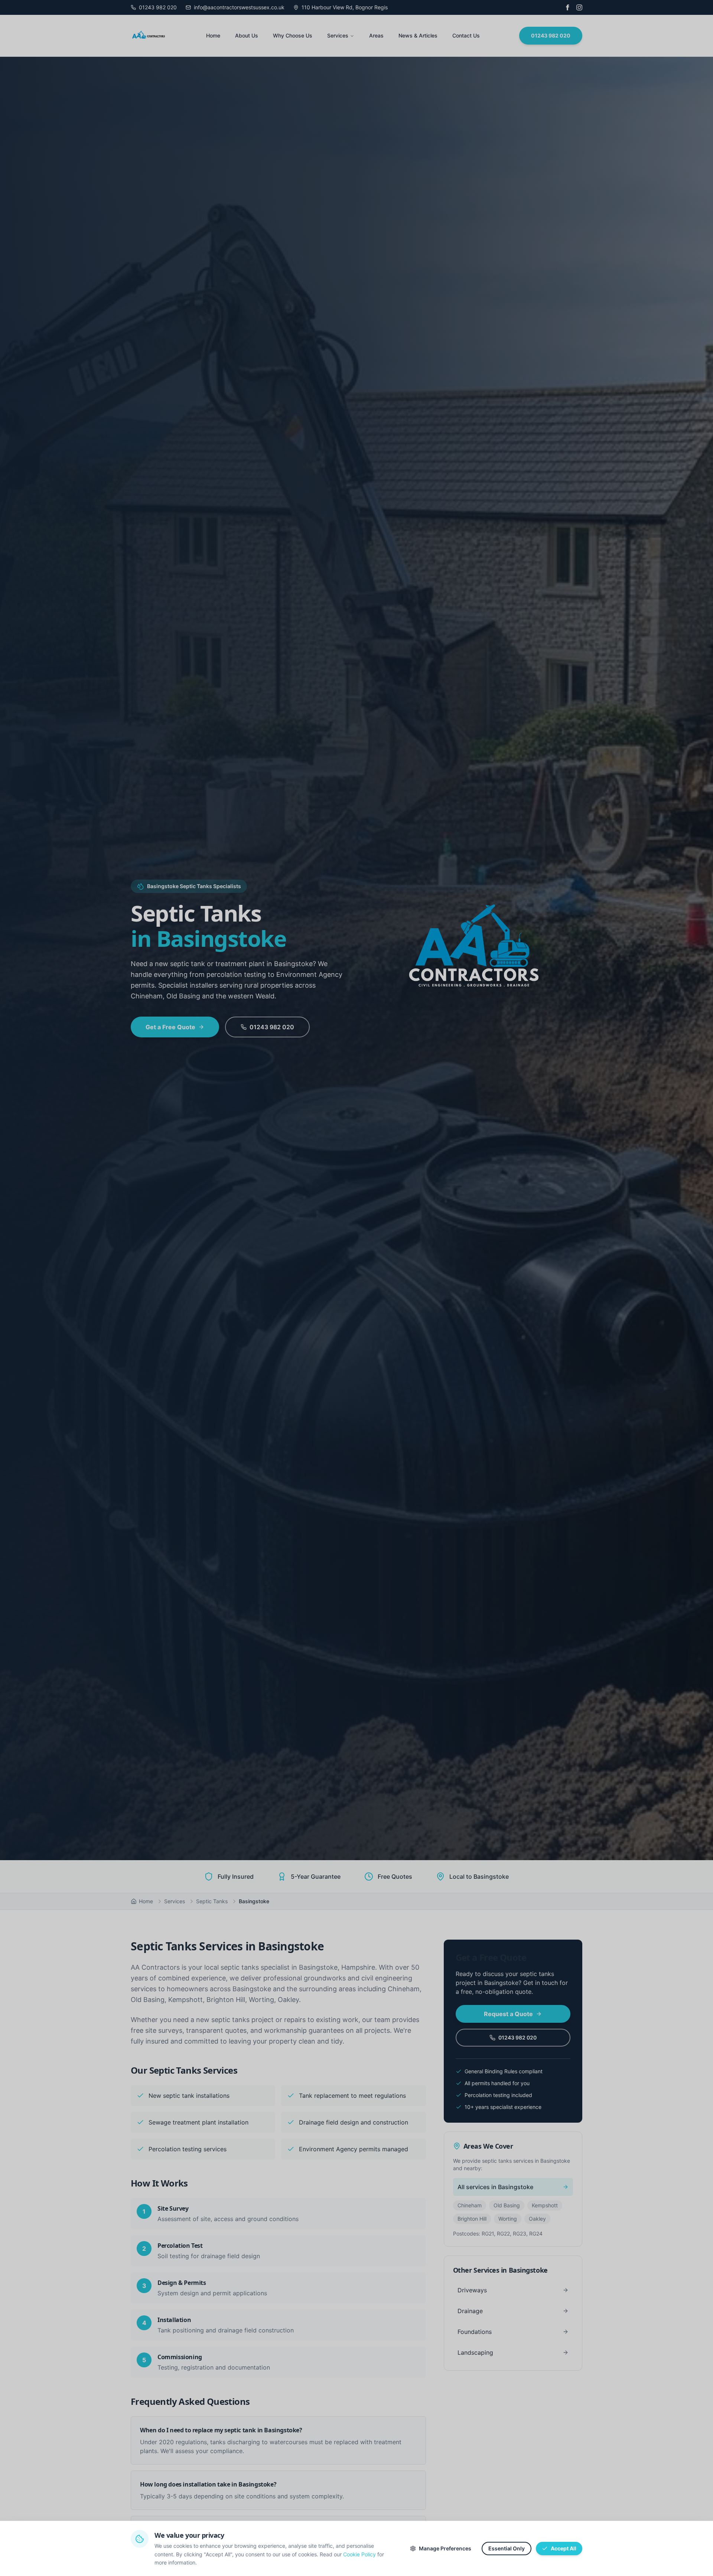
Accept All (564, 2548)
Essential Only (507, 2548)
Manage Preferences (445, 2548)
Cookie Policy (359, 2554)
